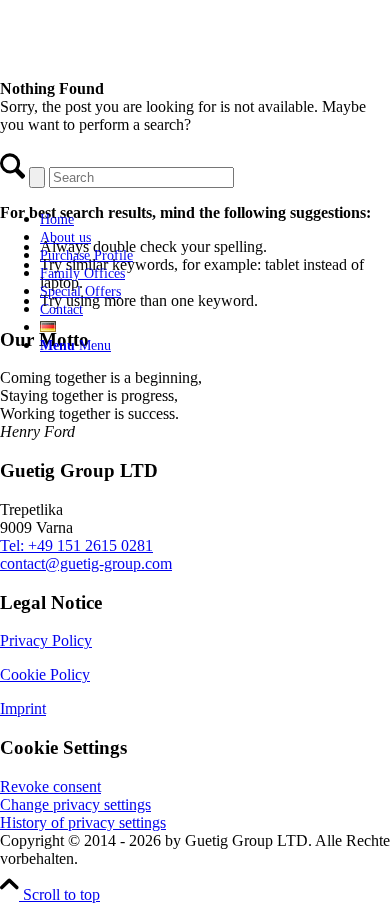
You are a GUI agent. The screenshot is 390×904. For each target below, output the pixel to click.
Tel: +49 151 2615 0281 (76, 545)
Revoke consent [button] (50, 786)
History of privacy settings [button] (83, 822)
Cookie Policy (45, 674)
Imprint (23, 708)
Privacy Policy (46, 640)
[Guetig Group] (155, 184)
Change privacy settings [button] (75, 804)
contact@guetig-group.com (86, 563)
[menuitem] (175, 219)
